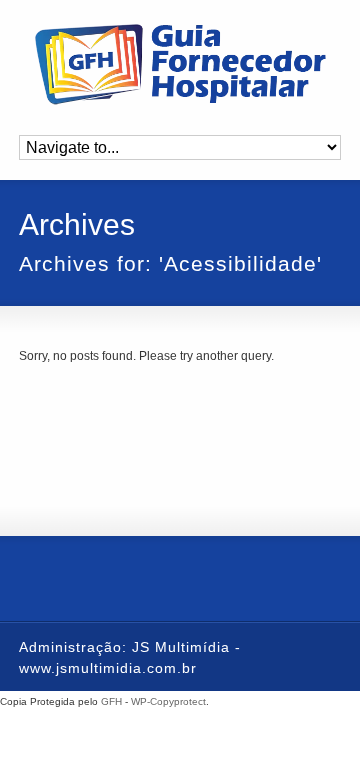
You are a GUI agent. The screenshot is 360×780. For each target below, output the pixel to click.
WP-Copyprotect (168, 701)
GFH (111, 701)
